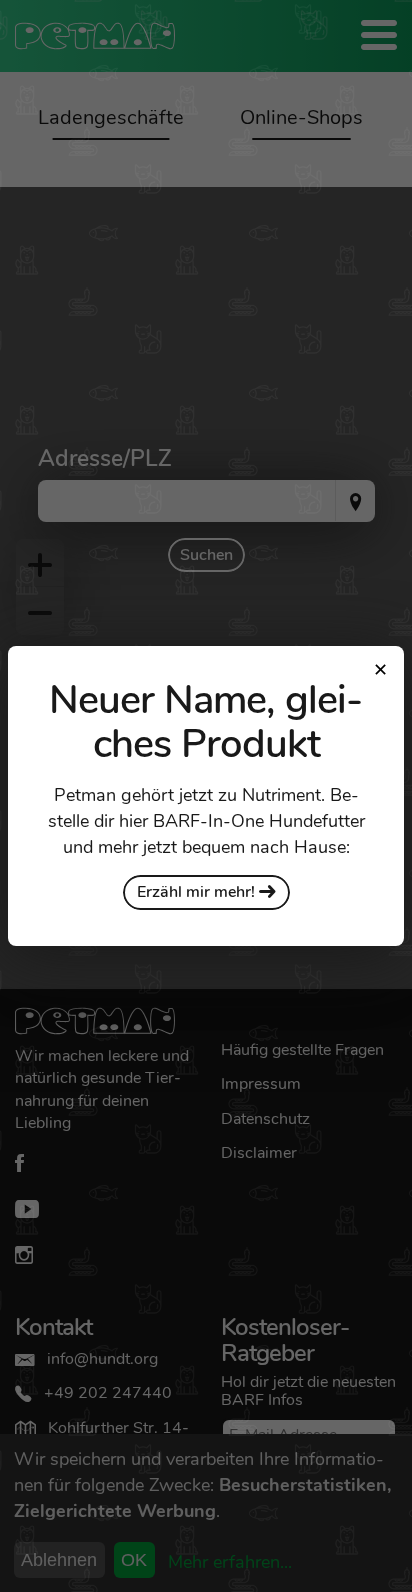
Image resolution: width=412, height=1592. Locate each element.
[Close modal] (380, 670)
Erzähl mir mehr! (198, 892)
